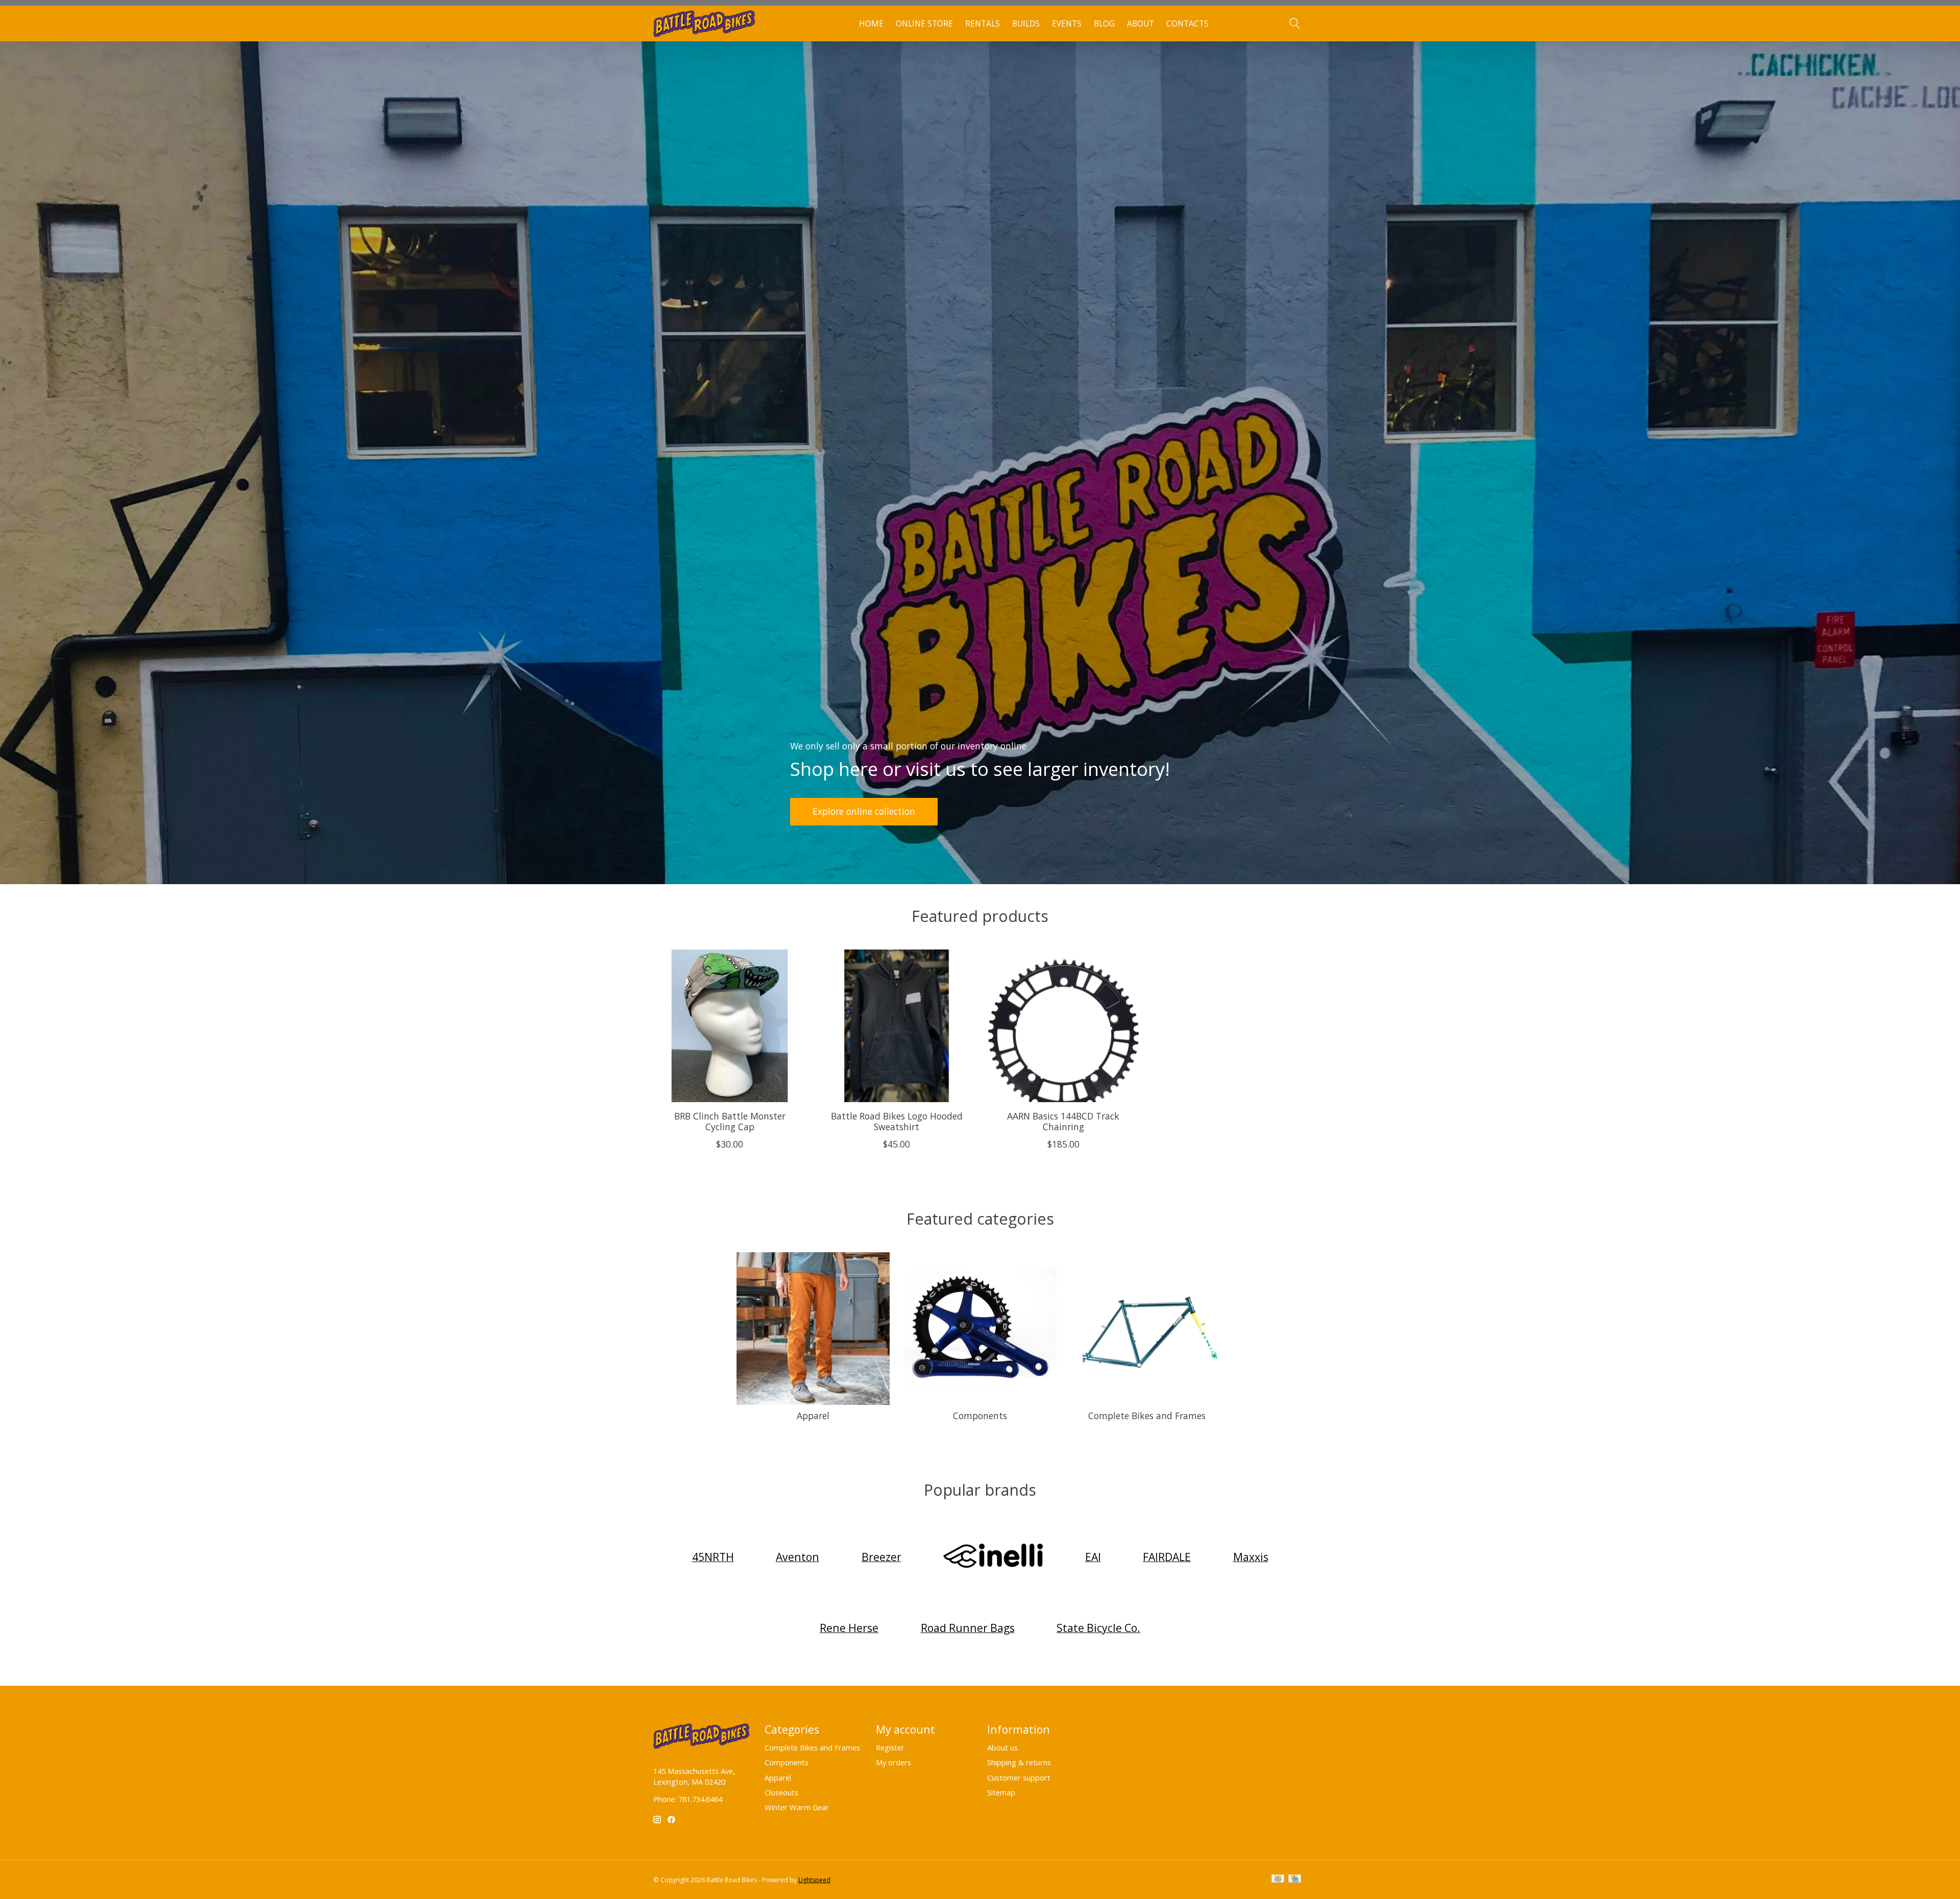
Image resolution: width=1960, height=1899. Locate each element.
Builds (1026, 24)
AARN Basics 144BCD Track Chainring (1063, 1121)
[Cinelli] (993, 1557)
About (1141, 24)
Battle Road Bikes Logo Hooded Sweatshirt (897, 1121)
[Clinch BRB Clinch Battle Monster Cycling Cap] (730, 1026)
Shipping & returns (1019, 1762)
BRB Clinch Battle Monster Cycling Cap (730, 1121)
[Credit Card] (1295, 1880)
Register (890, 1747)
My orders (893, 1762)
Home (871, 24)
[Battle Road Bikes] (705, 24)
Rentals (983, 24)
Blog (1104, 24)
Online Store (924, 24)
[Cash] (1278, 1880)
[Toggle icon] (1294, 23)
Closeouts (781, 1792)
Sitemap (1001, 1792)
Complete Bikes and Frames (1147, 1416)
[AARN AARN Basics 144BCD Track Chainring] (1063, 1026)
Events (1067, 24)
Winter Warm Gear (797, 1807)
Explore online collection (864, 811)
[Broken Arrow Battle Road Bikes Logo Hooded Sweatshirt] (897, 1026)
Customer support (1019, 1778)
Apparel (813, 1416)
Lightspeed (814, 1880)
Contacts (1187, 24)
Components (980, 1416)
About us (1002, 1747)
